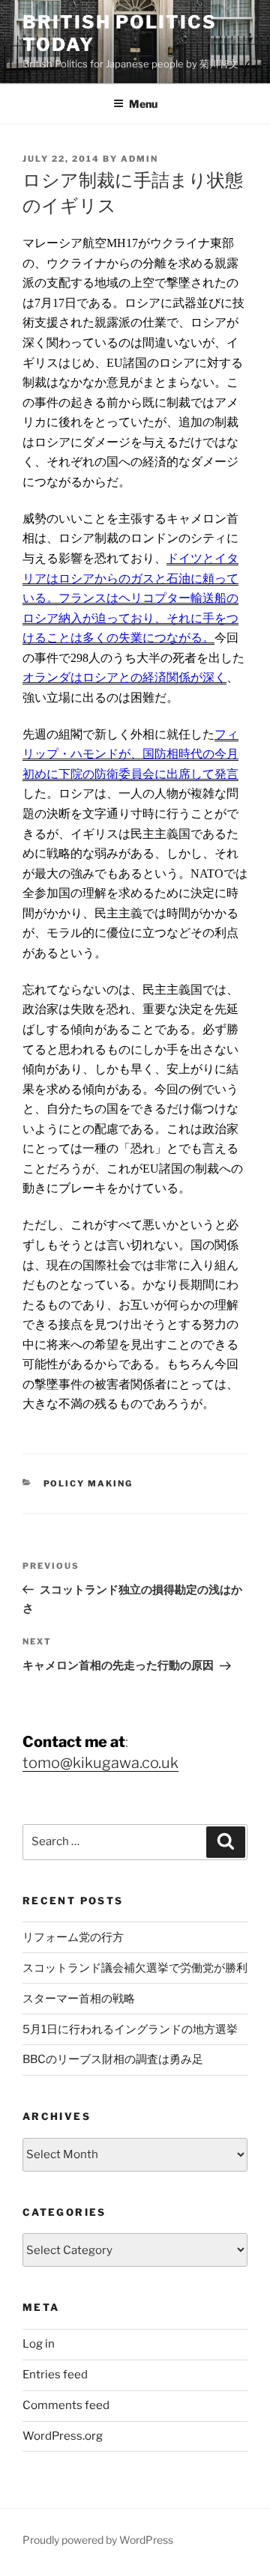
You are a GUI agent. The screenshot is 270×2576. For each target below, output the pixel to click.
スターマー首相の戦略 (79, 1999)
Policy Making (88, 1483)
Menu (143, 104)
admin (139, 159)
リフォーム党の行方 (73, 1937)
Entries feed (55, 2375)
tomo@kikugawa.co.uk (100, 1763)
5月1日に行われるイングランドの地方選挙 (130, 2029)
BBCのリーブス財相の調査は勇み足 (113, 2059)
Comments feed (66, 2405)
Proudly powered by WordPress (98, 2540)
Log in (39, 2344)
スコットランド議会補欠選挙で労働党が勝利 (135, 1968)
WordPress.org (63, 2436)
